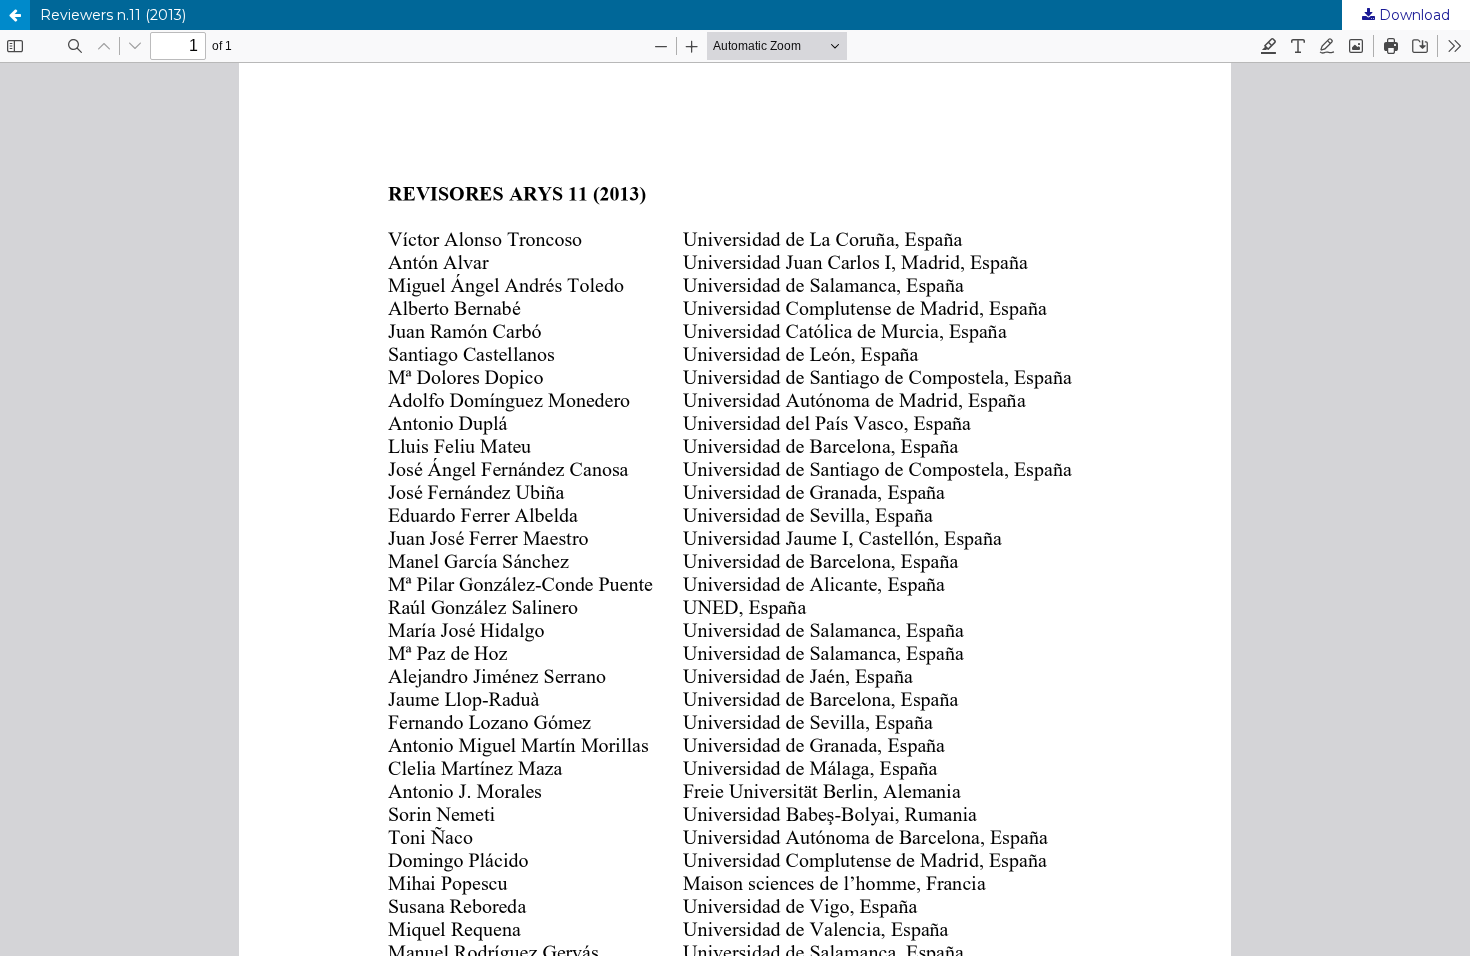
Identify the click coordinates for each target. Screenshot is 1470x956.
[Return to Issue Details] (15, 15)
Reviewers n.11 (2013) (113, 15)
